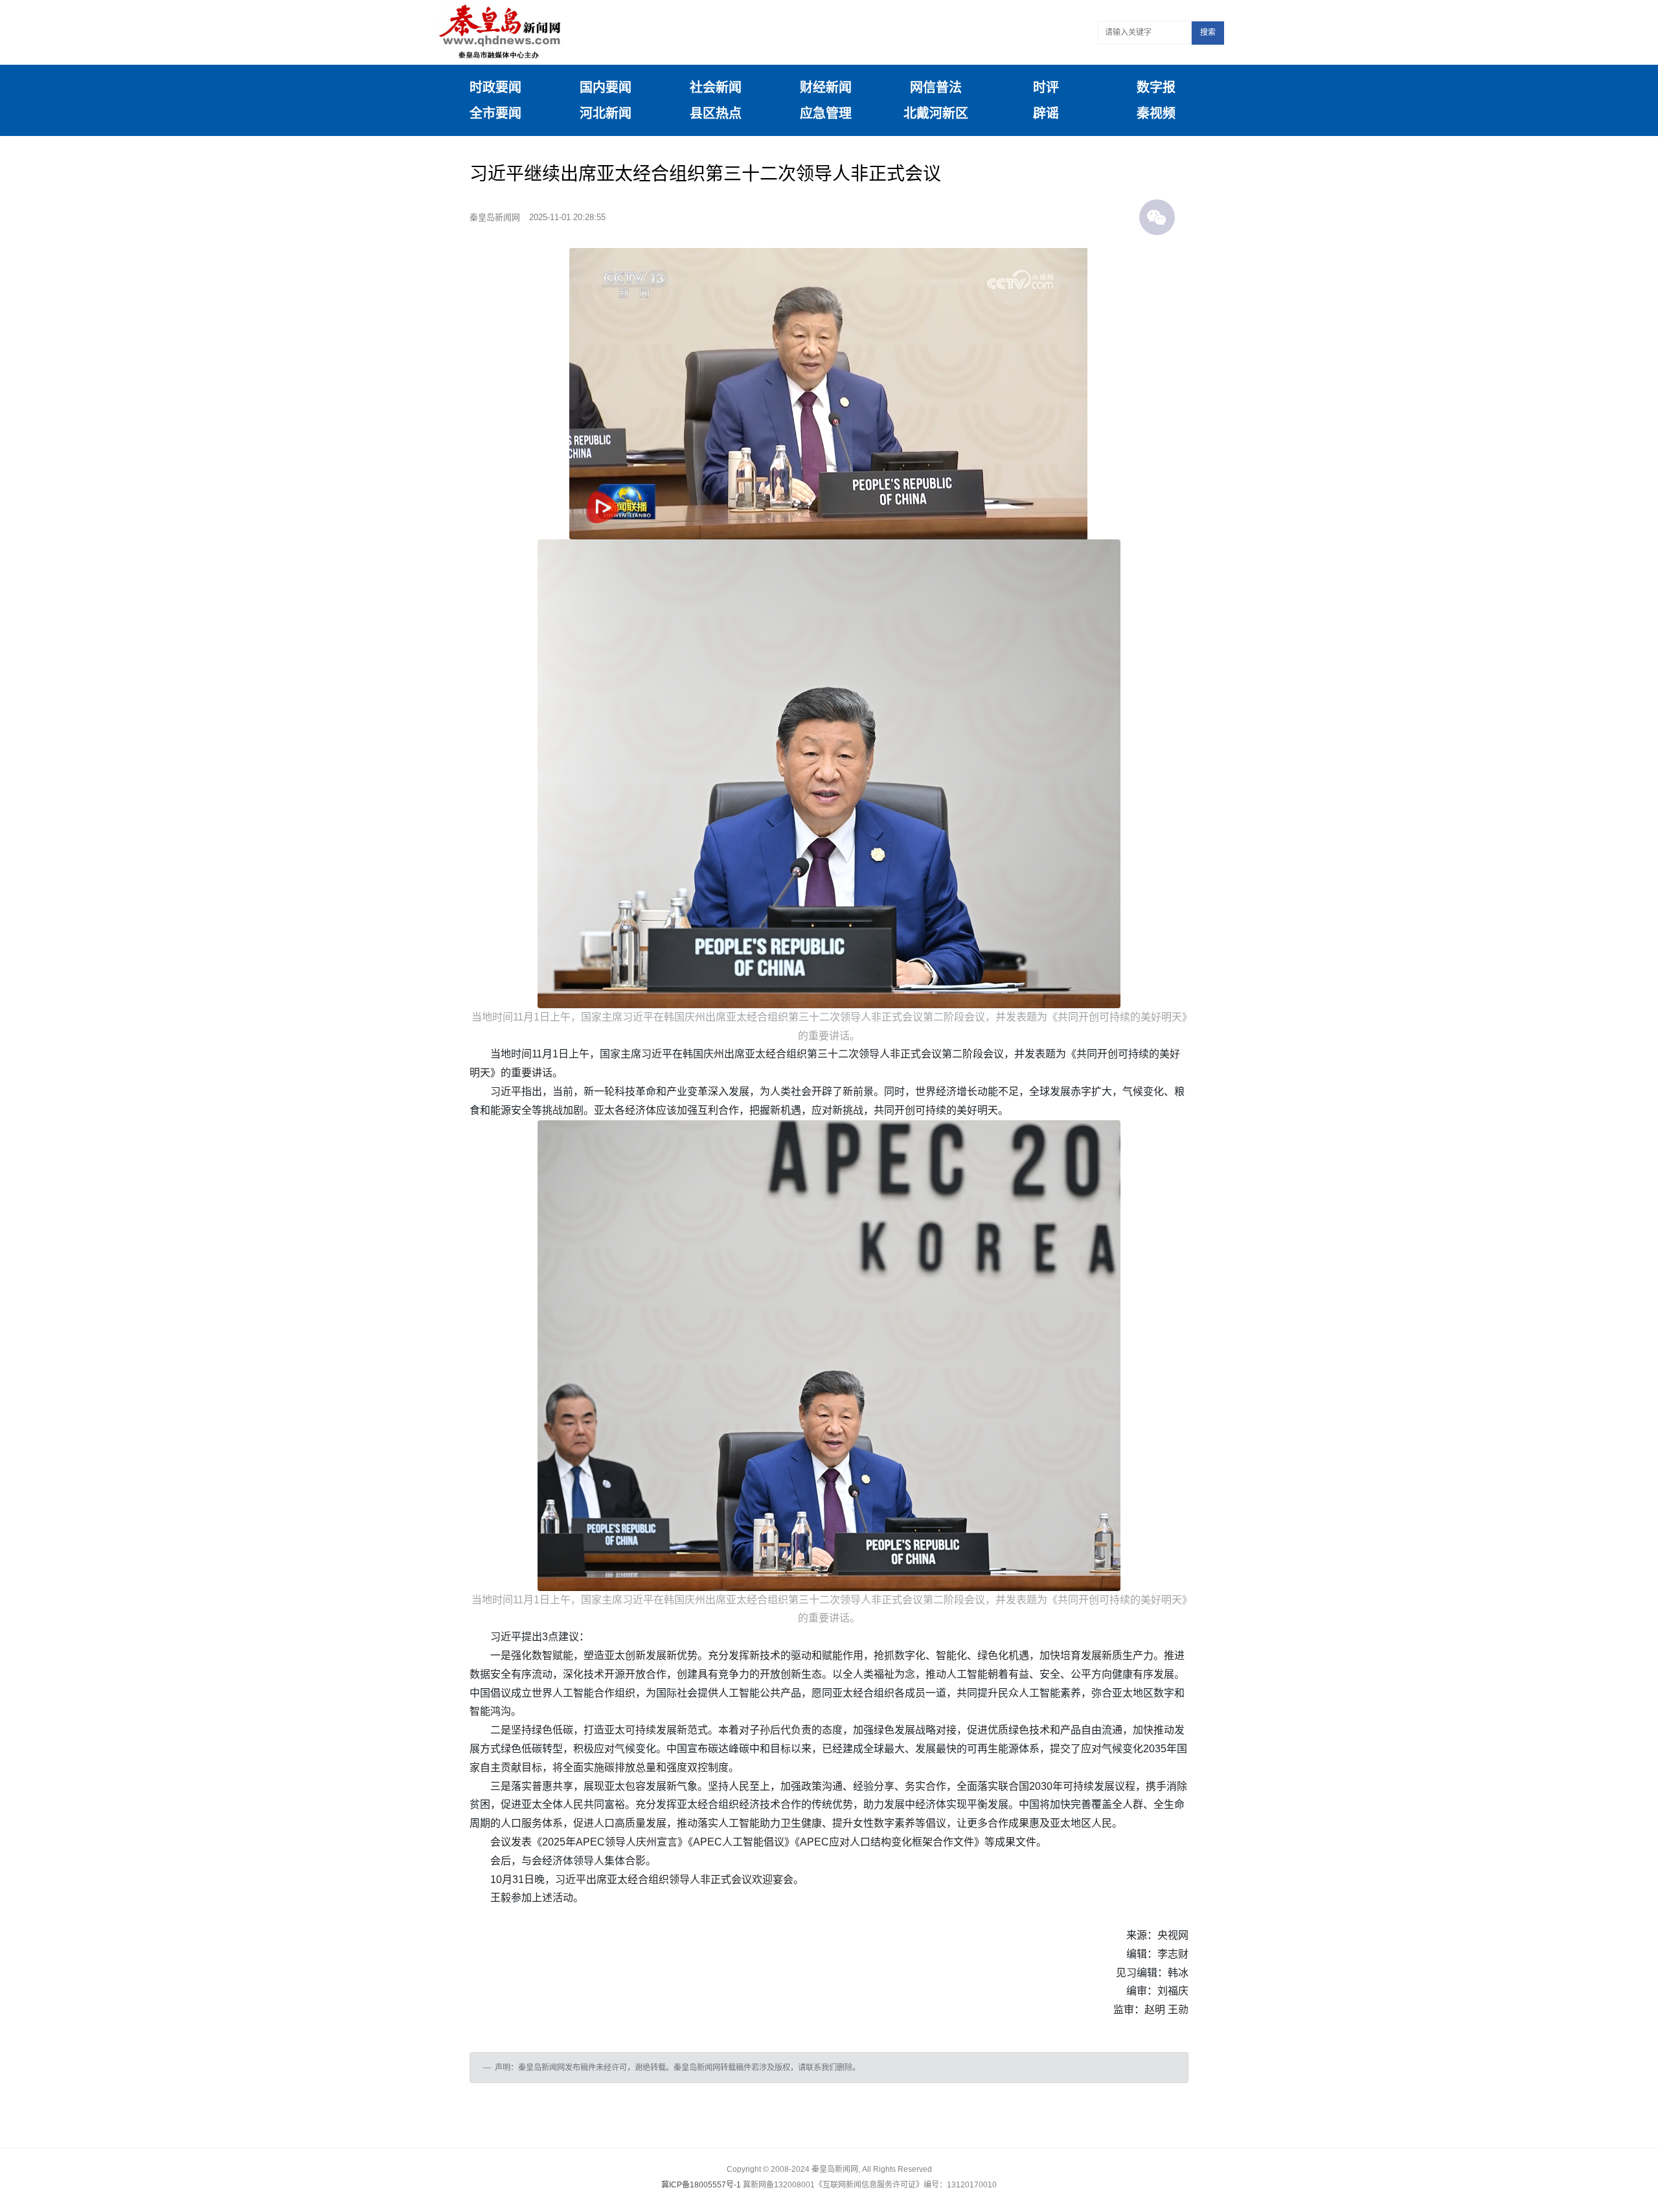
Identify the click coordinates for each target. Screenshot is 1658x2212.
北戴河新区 (936, 113)
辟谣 (1046, 113)
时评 (1046, 87)
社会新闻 (716, 87)
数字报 (1156, 87)
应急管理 (826, 113)
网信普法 (936, 87)
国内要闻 (606, 87)
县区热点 (716, 113)
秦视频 (1156, 113)
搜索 (1208, 32)
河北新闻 (606, 113)
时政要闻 (495, 87)
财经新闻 (826, 87)
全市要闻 (495, 113)
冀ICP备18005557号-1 (701, 2185)
